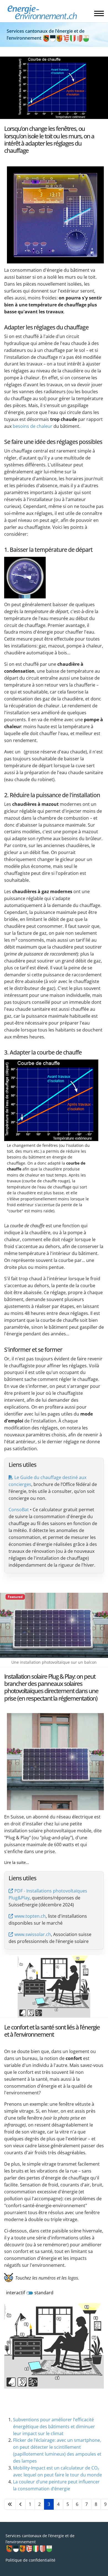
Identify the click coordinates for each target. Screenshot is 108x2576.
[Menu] (99, 13)
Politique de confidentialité (30, 2560)
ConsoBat (19, 1510)
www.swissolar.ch (33, 1934)
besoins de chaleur (33, 426)
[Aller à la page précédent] (20, 2504)
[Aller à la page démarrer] (10, 2504)
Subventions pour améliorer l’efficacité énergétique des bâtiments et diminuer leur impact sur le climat (54, 2427)
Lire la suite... (17, 1862)
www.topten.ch (30, 1916)
